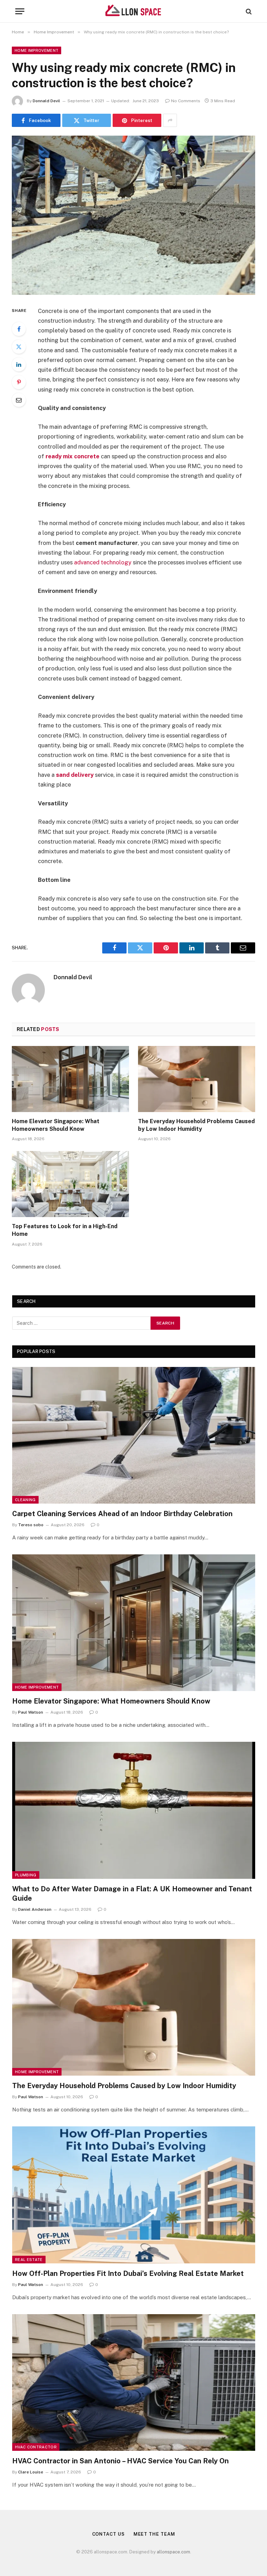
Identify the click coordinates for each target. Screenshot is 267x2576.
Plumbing (26, 1875)
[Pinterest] (19, 382)
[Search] (248, 11)
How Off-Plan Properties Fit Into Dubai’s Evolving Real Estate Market (128, 2273)
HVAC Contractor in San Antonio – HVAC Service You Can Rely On (120, 2461)
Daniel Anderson (35, 1909)
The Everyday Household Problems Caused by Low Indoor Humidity (196, 1125)
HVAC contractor (36, 2447)
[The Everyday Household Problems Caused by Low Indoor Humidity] (197, 1079)
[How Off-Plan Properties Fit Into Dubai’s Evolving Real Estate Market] (134, 2195)
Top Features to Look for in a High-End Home (65, 1230)
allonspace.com (173, 2552)
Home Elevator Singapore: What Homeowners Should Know (56, 1125)
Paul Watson (31, 1712)
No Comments (186, 101)
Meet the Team (154, 2534)
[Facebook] (19, 329)
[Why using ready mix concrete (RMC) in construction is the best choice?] (133, 215)
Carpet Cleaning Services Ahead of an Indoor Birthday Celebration (122, 1514)
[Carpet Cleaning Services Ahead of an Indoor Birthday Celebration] (134, 1435)
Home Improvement (37, 50)
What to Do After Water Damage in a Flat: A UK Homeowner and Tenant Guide (132, 1894)
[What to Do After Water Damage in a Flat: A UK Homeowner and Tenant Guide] (134, 1810)
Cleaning (25, 1500)
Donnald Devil (46, 101)
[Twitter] (19, 347)
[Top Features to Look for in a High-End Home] (70, 1184)
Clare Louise (31, 2472)
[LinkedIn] (19, 364)
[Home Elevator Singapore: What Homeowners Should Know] (70, 1079)
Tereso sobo (31, 1525)
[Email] (19, 400)
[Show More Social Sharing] (170, 120)
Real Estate (29, 2260)
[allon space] (133, 11)
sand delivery (75, 775)
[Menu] (20, 11)
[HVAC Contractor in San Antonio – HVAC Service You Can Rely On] (134, 2382)
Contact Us (108, 2534)
